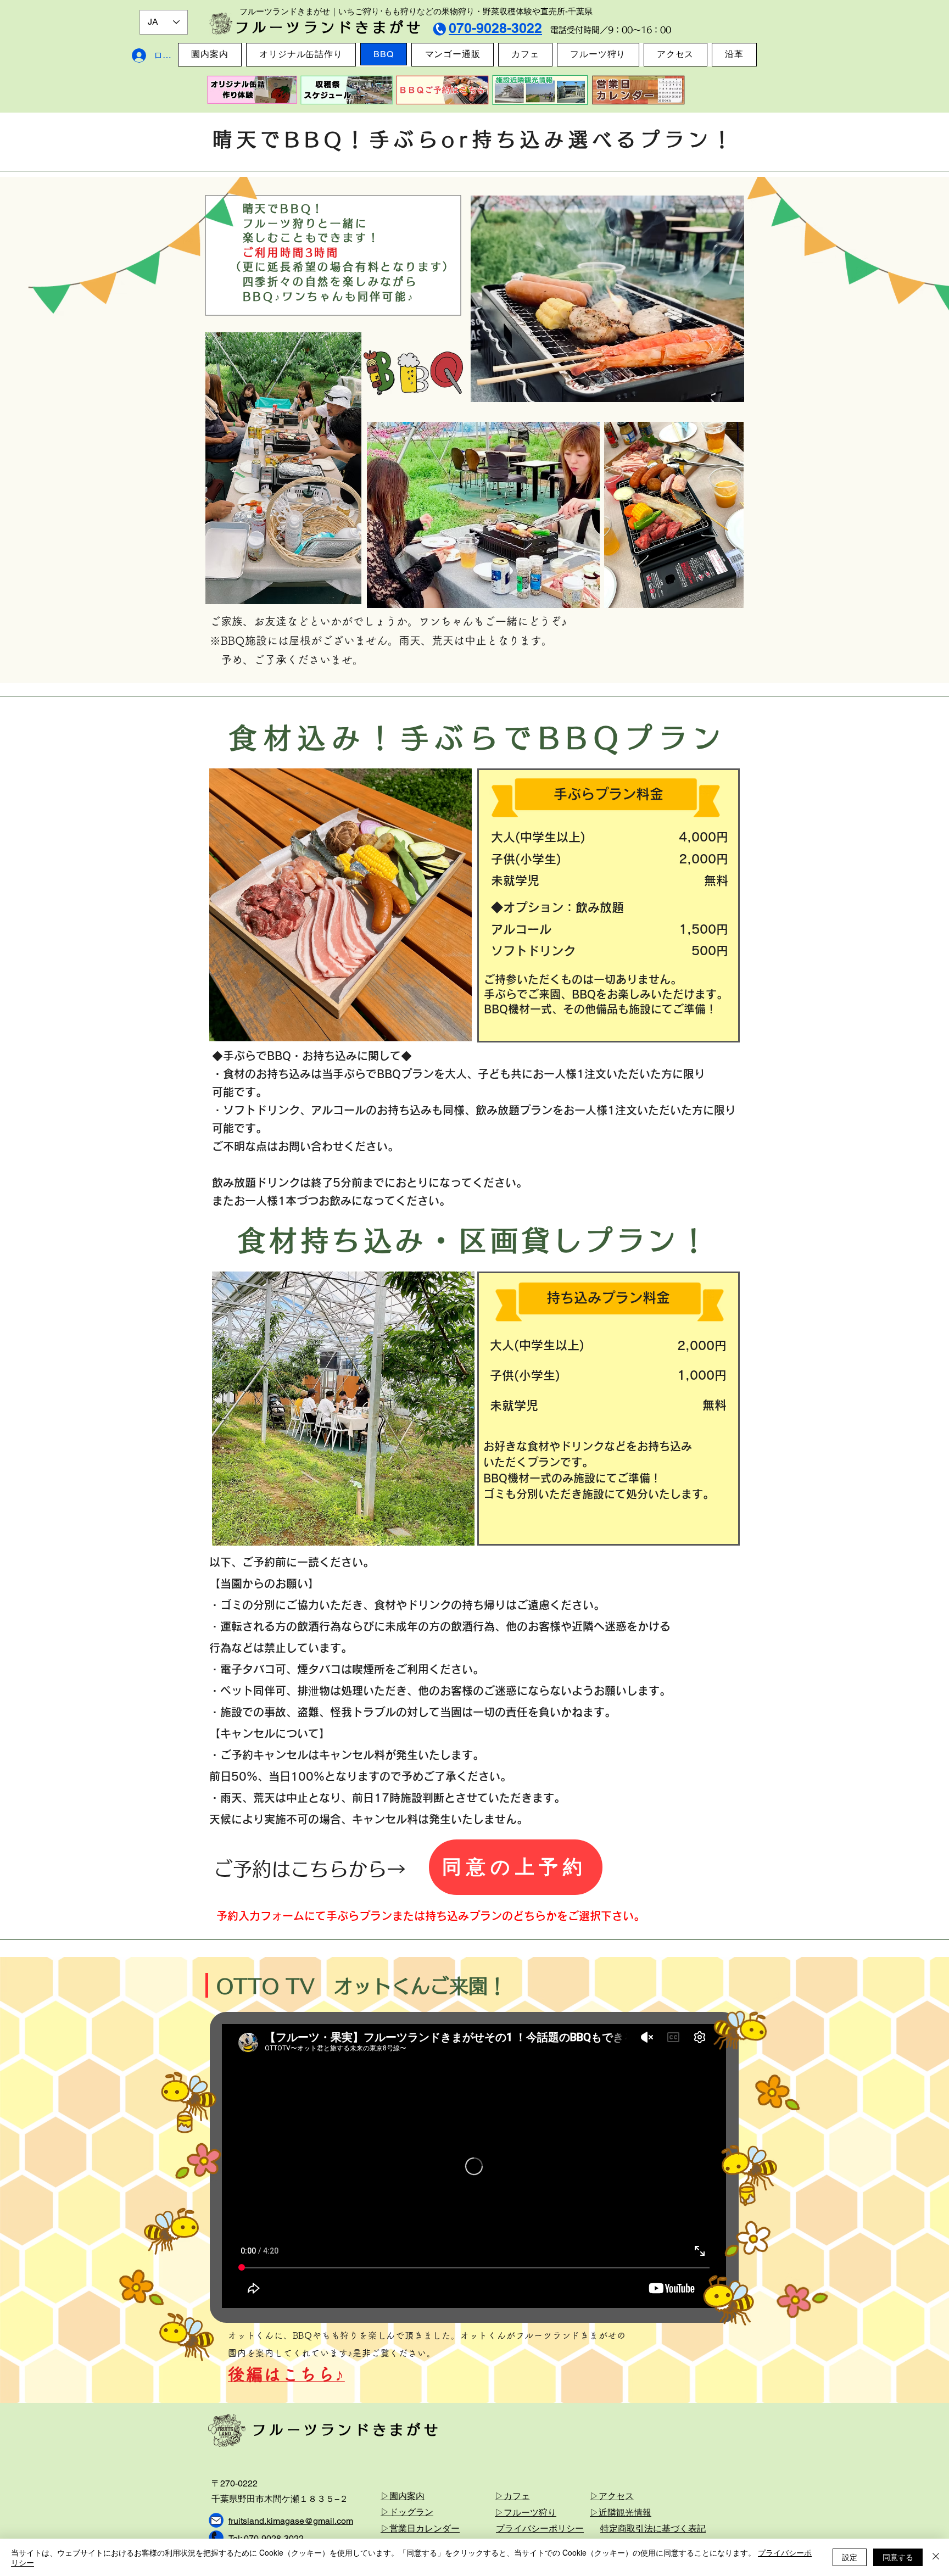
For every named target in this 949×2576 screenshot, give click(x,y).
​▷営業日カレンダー (420, 2528)
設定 (850, 2557)
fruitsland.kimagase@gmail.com (291, 2521)
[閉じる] (936, 2557)
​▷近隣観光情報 (621, 2513)
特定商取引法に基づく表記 (653, 2528)
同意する (898, 2557)
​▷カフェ (512, 2496)
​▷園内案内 (403, 2496)
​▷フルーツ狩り (526, 2513)
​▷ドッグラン (407, 2512)
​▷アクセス (612, 2496)
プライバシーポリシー (540, 2528)
